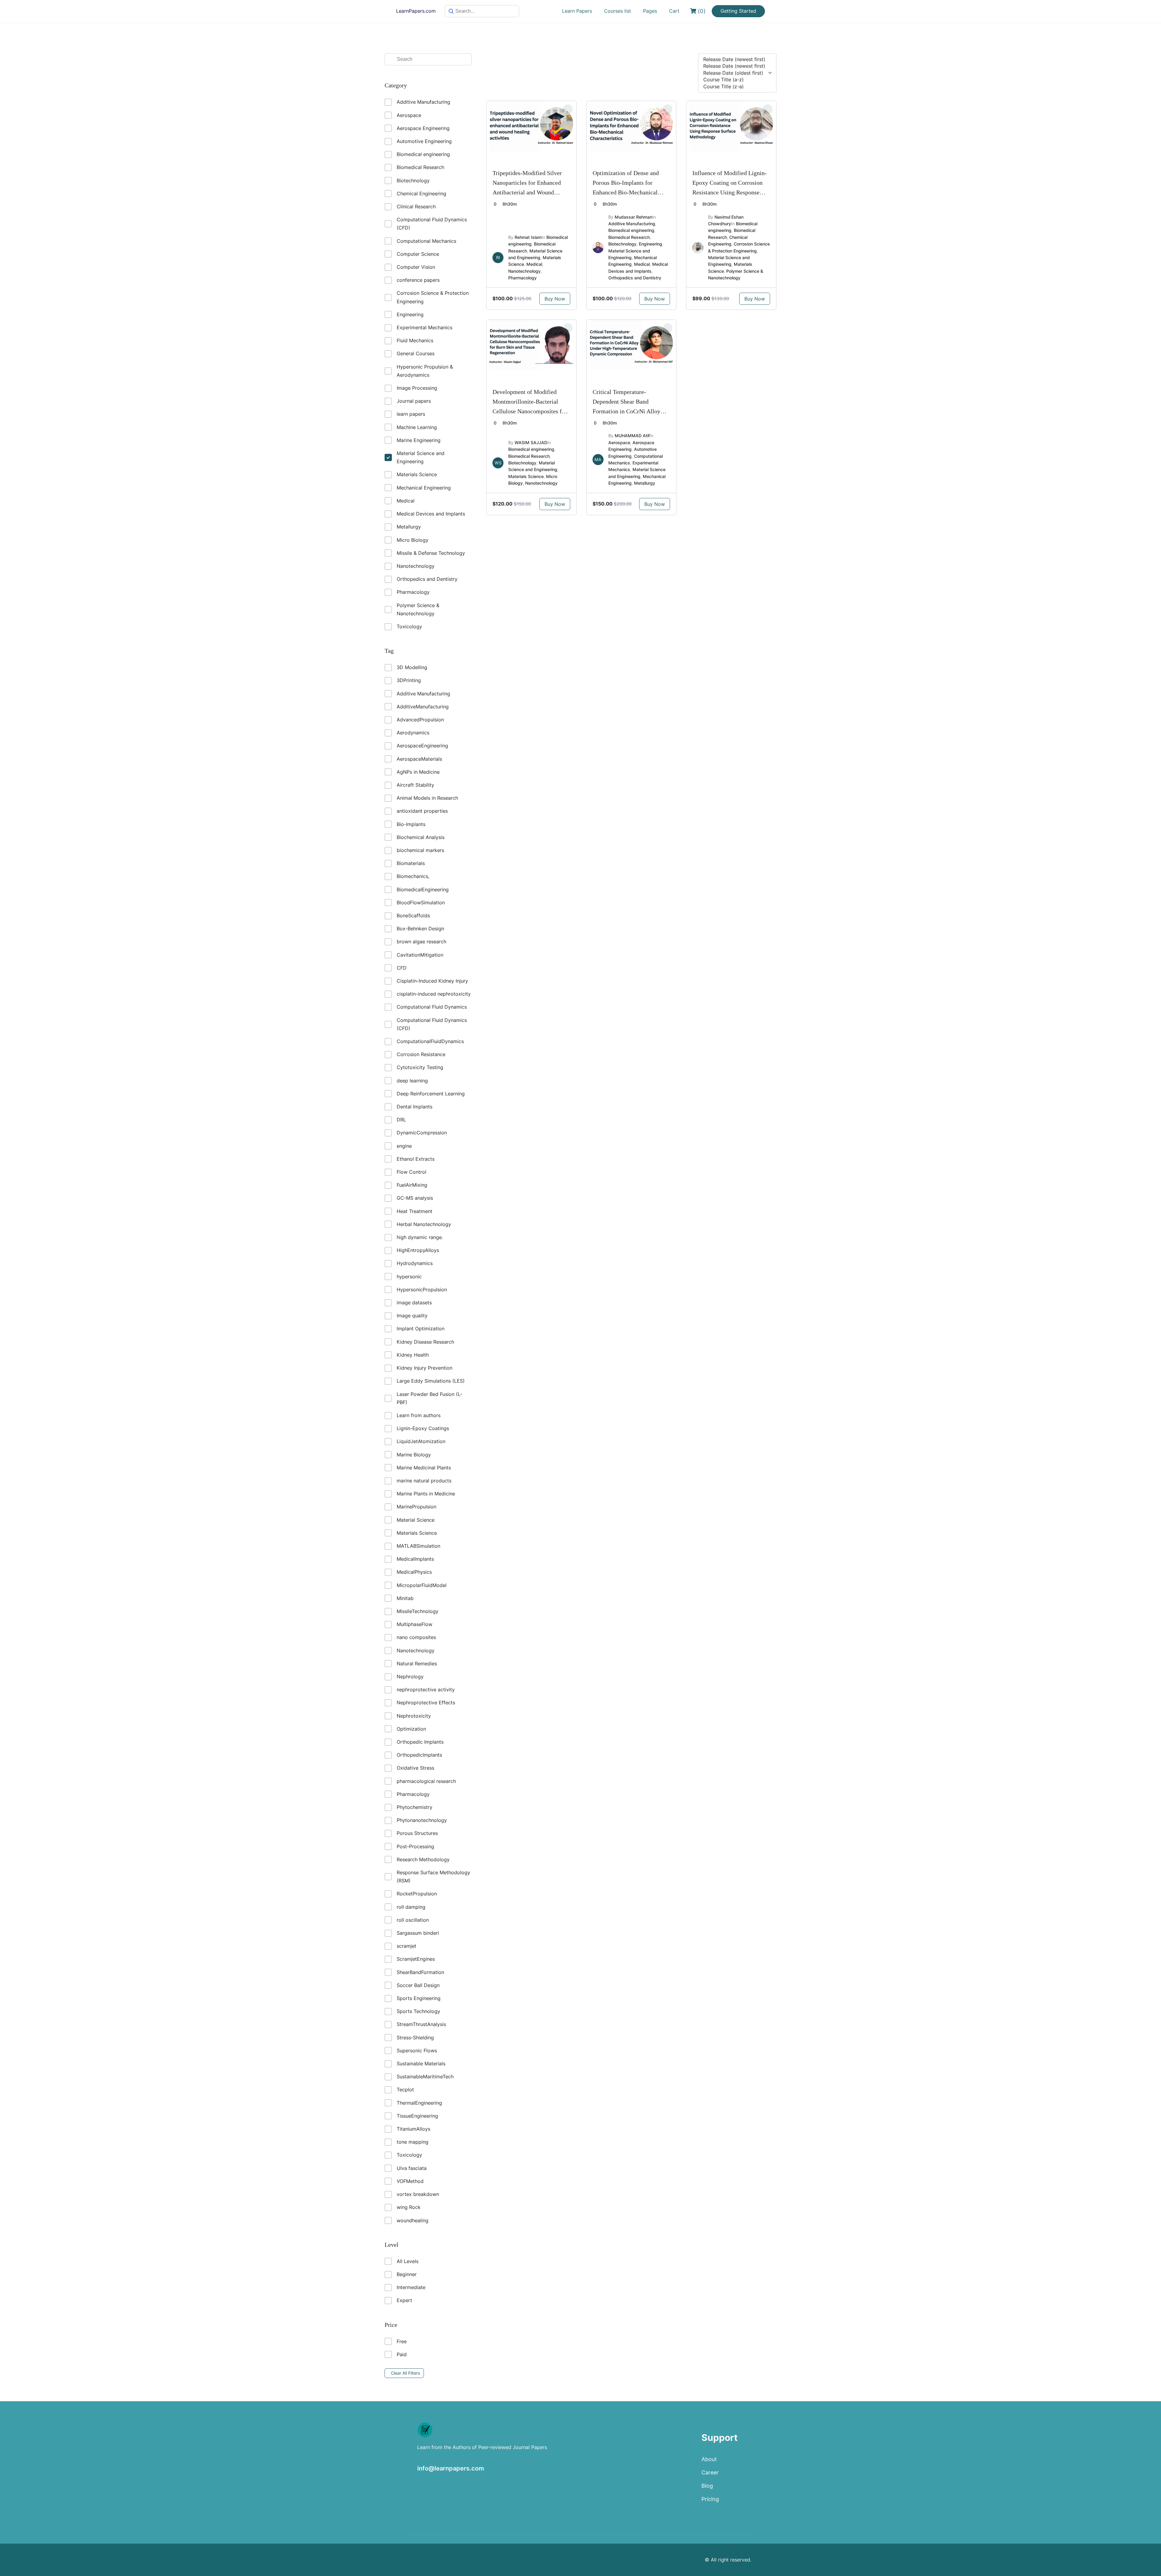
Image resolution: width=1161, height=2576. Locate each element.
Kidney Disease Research (425, 1342)
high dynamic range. (420, 1237)
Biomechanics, (413, 876)
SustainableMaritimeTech (425, 2077)
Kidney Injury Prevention (424, 1368)
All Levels (408, 2261)
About (709, 2459)
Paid (402, 2354)
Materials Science (417, 474)
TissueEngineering (417, 2116)
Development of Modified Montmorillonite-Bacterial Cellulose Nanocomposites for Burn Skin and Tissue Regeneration (530, 411)
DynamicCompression (422, 1133)
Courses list (618, 11)
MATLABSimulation (418, 1546)
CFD (402, 968)
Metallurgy (409, 527)
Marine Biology (414, 1455)
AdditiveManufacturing (423, 707)
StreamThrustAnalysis (421, 2024)
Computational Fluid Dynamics (432, 1007)
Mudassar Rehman (633, 217)
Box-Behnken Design (420, 929)
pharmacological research (426, 1781)
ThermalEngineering (419, 2103)
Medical (406, 501)
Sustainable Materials (421, 2064)
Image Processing (417, 388)
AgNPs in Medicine (418, 772)
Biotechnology (413, 181)
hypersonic (409, 1277)
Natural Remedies (417, 1664)
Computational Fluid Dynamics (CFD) (432, 224)
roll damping (411, 1907)
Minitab (405, 1598)
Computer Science (418, 254)
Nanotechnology (416, 566)
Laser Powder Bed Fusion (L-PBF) (429, 1398)
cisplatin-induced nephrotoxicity (434, 994)
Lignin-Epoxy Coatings (423, 1428)
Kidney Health (413, 1355)
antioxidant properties (422, 811)
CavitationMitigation (420, 955)
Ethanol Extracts (416, 1159)
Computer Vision (416, 267)
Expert (404, 2300)
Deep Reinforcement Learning (431, 1094)
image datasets (414, 1303)
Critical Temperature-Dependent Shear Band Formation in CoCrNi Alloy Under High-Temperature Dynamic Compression (626, 411)
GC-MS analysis (415, 1198)
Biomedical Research (420, 167)
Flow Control (411, 1172)
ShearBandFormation (420, 1972)
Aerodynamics (413, 733)
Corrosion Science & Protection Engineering (433, 297)
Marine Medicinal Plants (424, 1468)
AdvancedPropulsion (420, 720)
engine (404, 1146)
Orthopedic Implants (420, 1742)
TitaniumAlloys (413, 2129)
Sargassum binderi (418, 1933)
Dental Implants (415, 1107)
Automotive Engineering (424, 141)
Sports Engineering (419, 1998)
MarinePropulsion (416, 1507)
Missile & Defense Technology (431, 553)
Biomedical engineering (423, 154)
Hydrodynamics (415, 1263)
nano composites (416, 1637)
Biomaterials (411, 863)
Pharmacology (413, 592)
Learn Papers (577, 11)
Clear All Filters (405, 2373)
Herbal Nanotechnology (424, 1224)
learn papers (411, 414)
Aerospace (409, 115)
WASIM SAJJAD (531, 442)
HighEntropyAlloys (418, 1250)
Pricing (710, 2499)
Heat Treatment (415, 1211)
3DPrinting (409, 680)
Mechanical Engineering (424, 488)
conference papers (418, 280)
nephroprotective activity (426, 1690)
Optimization (411, 1729)
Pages (650, 11)
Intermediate (411, 2287)
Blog (707, 2486)
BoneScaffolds (413, 916)
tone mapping (413, 2142)
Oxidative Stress (415, 1768)
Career (710, 2472)
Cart (674, 11)
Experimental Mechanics (424, 327)
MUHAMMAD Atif (632, 436)
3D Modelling (412, 667)
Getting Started (738, 11)
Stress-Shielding (415, 2038)
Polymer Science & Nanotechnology (418, 609)
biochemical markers (420, 850)
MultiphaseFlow (415, 1624)
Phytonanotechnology (422, 1820)
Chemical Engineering (421, 194)
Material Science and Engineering (421, 457)
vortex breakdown (418, 2194)
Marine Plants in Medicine (426, 1494)
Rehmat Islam (528, 237)
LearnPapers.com (416, 11)
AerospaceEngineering (422, 746)
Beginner (407, 2274)
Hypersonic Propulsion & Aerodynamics (425, 371)
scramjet (407, 1946)
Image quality (412, 1316)
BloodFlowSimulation (421, 903)
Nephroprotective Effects (426, 1703)
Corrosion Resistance (421, 1054)
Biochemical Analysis (421, 837)
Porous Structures (417, 1833)
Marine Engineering (419, 440)
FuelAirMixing (412, 1185)
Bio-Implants (411, 824)
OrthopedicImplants (419, 1755)
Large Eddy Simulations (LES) (431, 1381)
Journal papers (414, 401)
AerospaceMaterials (419, 759)
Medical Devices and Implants (431, 514)
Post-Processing (415, 1846)
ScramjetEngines (416, 1959)
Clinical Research (416, 207)
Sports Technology (418, 2011)
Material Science (416, 1520)
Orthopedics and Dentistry (427, 579)
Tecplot (405, 2090)
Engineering (410, 314)
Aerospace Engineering (423, 128)
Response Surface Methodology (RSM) (433, 1877)
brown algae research (421, 942)
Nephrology (410, 1677)
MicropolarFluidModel (422, 1585)
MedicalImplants (415, 1559)
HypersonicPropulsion (422, 1290)
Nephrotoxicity (414, 1716)
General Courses (416, 353)
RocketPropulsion (417, 1894)
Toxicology (409, 626)
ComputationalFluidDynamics (430, 1041)
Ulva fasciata (412, 2168)
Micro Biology (413, 540)
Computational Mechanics (426, 241)
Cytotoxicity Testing (420, 1067)
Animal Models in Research (427, 798)
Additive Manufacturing (423, 102)
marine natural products (424, 1481)
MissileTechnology (418, 1611)
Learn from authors (419, 1415)
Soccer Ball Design (418, 1985)
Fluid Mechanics (415, 340)
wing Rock (409, 2207)
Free (402, 2341)
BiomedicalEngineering (423, 890)
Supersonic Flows (417, 2051)
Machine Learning (417, 427)
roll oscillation (413, 1920)
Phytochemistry (415, 1807)
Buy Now (555, 299)
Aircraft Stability (415, 785)
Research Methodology (423, 1859)
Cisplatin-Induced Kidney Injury (432, 981)
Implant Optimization (421, 1329)
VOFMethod (410, 2181)
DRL (401, 1120)
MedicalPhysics (414, 1572)
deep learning (412, 1081)
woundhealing (413, 2220)
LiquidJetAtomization (421, 1441)
